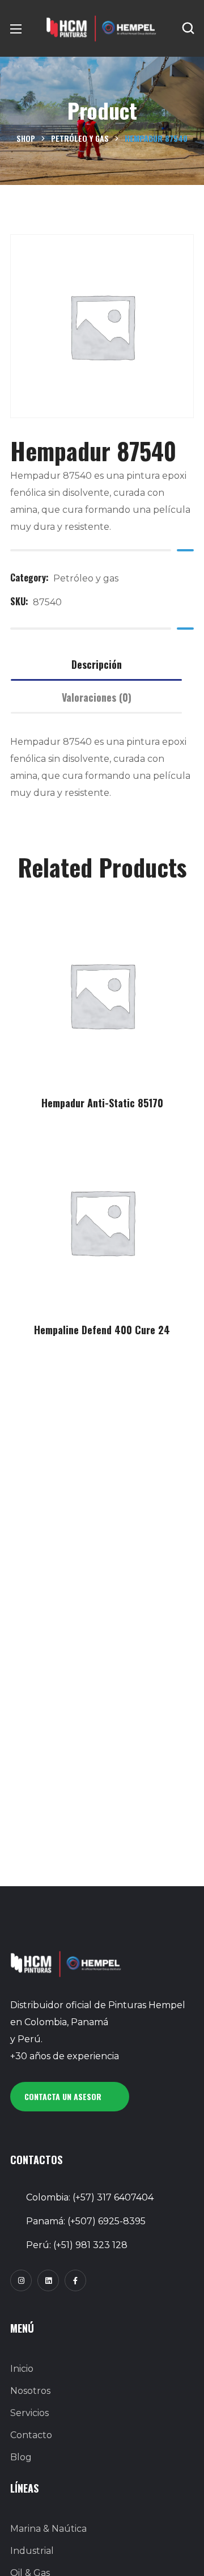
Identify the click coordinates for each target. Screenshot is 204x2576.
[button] (188, 28)
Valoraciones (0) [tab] (97, 697)
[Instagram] (21, 2280)
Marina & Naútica (48, 2529)
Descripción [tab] (97, 664)
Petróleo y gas (80, 138)
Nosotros (30, 2391)
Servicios (29, 2413)
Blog (21, 2457)
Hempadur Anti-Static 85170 (102, 1103)
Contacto (31, 2435)
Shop (26, 138)
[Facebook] (75, 2280)
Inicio (22, 2369)
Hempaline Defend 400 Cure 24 (102, 1330)
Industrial (32, 2551)
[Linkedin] (48, 2280)
